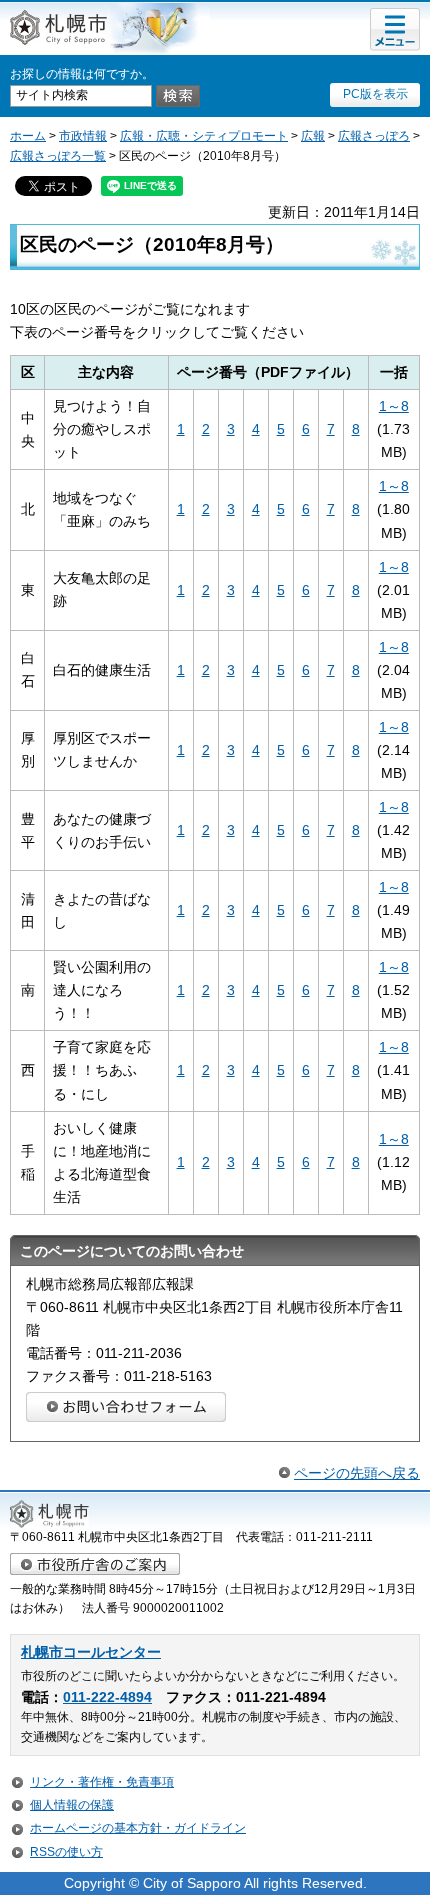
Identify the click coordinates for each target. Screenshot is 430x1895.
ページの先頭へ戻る (357, 1473)
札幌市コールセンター (91, 1652)
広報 (313, 136)
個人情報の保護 (72, 1805)
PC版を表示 (375, 94)
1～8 (394, 406)
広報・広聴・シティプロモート (204, 136)
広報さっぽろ (374, 136)
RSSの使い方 (66, 1852)
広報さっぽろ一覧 (58, 156)
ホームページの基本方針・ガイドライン (138, 1828)
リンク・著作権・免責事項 (102, 1782)
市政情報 (83, 136)
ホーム (28, 136)
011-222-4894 (107, 1697)
